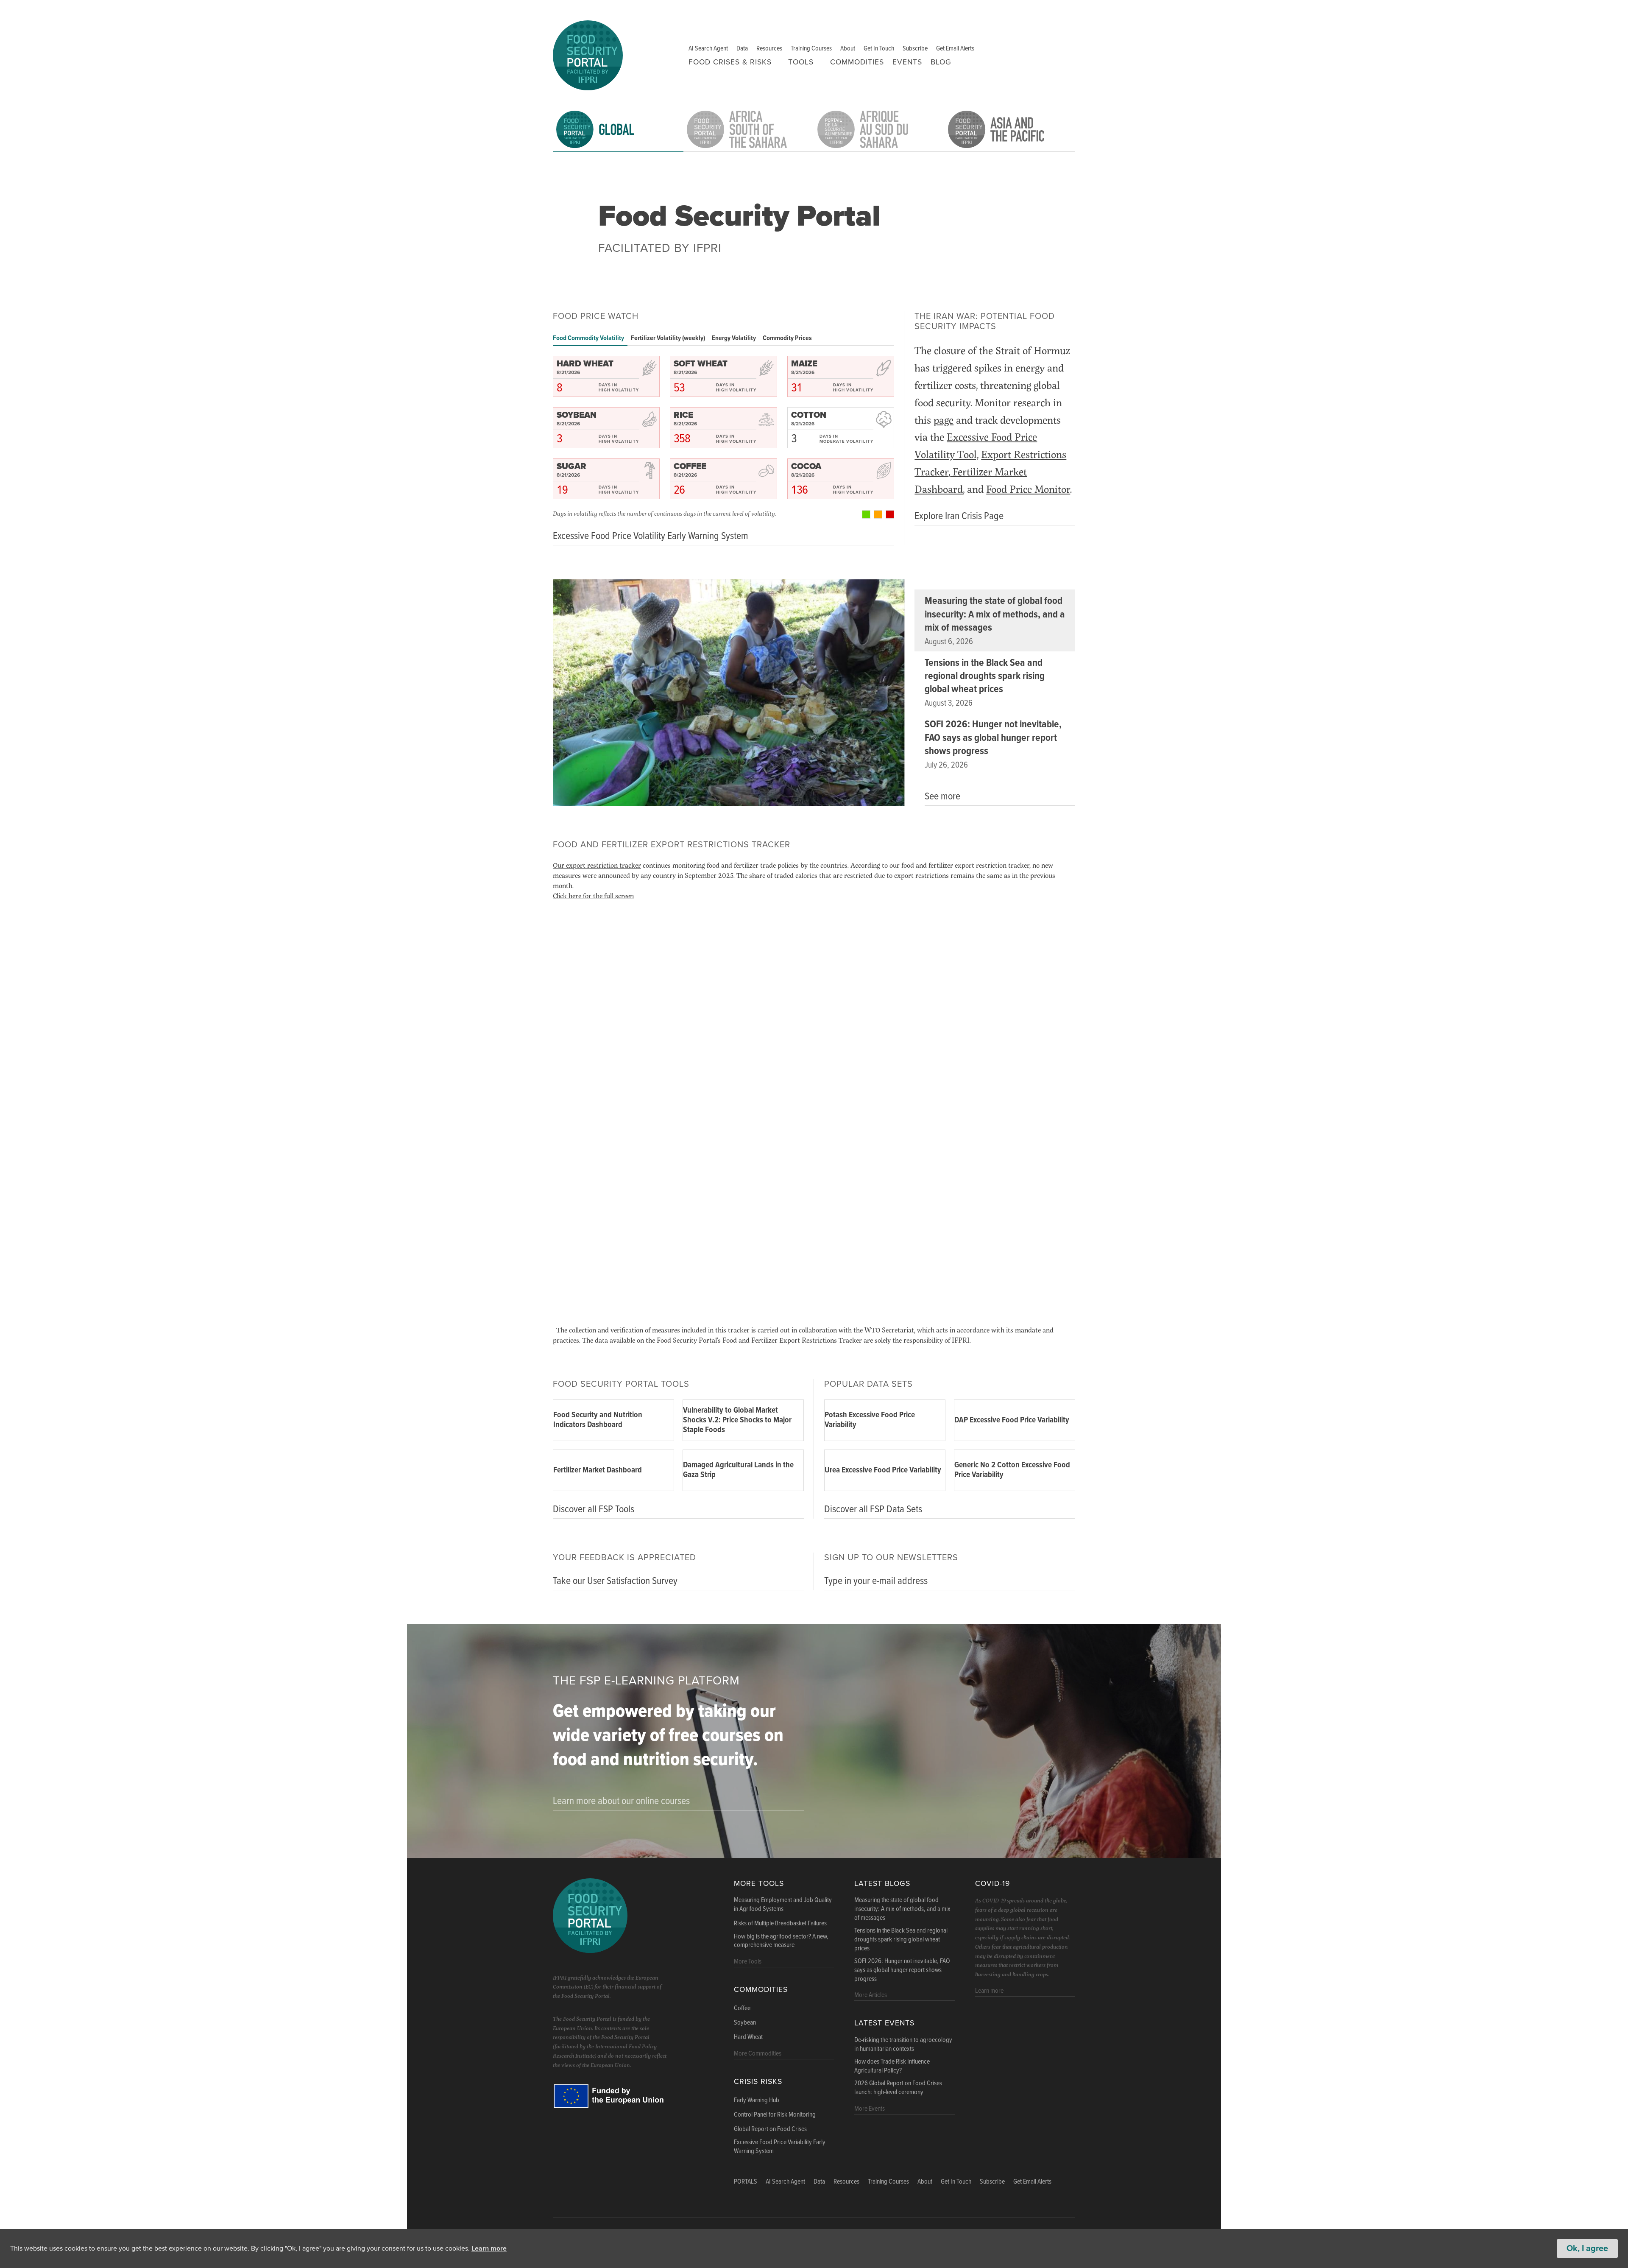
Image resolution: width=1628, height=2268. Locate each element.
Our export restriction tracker (597, 865)
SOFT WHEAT (701, 364)
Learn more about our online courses (621, 1801)
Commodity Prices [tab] (787, 338)
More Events (870, 2109)
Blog (941, 62)
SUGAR (571, 466)
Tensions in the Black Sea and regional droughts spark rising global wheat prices (985, 676)
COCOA (806, 466)
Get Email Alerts (955, 49)
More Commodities (758, 2054)
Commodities (857, 62)
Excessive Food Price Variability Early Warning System (780, 2147)
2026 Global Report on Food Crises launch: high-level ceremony (898, 2088)
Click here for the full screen (593, 895)
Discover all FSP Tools (594, 1510)
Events (907, 62)
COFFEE (690, 466)
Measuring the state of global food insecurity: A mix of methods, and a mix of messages (995, 614)
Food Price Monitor (1028, 489)
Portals (746, 2182)
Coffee (742, 2008)
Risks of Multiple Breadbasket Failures (780, 1924)
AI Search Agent (708, 49)
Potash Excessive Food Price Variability (870, 1420)
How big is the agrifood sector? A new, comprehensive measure (781, 1941)
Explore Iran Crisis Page (959, 516)
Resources (769, 49)
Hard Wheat (748, 2037)
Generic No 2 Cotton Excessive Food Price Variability (1012, 1470)
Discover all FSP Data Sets (873, 1510)
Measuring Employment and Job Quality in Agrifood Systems (783, 1905)
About (848, 49)
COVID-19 (992, 1884)
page (944, 420)
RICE (683, 415)
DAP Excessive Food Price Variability (1012, 1420)
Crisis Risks (758, 2082)
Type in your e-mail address (876, 1581)
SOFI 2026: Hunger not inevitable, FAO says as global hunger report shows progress (993, 738)
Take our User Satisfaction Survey (615, 1581)
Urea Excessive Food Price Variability (883, 1470)
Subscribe (915, 49)
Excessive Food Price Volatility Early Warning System (651, 536)
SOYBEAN (577, 415)
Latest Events (884, 2023)
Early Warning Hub (757, 2100)
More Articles (871, 1995)
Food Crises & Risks (730, 62)
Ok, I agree (1587, 2248)
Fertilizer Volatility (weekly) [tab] (668, 338)
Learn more (489, 2248)
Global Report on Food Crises (770, 2129)
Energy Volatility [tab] (734, 338)
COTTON (809, 415)
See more (942, 797)
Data (742, 49)
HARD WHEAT (585, 364)
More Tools (759, 1884)
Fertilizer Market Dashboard (598, 1470)
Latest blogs (882, 1884)
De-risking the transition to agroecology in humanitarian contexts (903, 2045)
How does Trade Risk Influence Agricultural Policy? (892, 2066)
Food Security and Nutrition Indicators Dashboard (598, 1420)
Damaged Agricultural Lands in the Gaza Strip (738, 1470)
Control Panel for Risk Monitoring (775, 2115)
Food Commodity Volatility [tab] (588, 338)
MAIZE (804, 364)
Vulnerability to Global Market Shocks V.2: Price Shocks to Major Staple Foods (737, 1420)
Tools (801, 62)
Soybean (745, 2023)
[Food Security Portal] (588, 54)
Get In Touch (879, 49)
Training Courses (811, 49)
